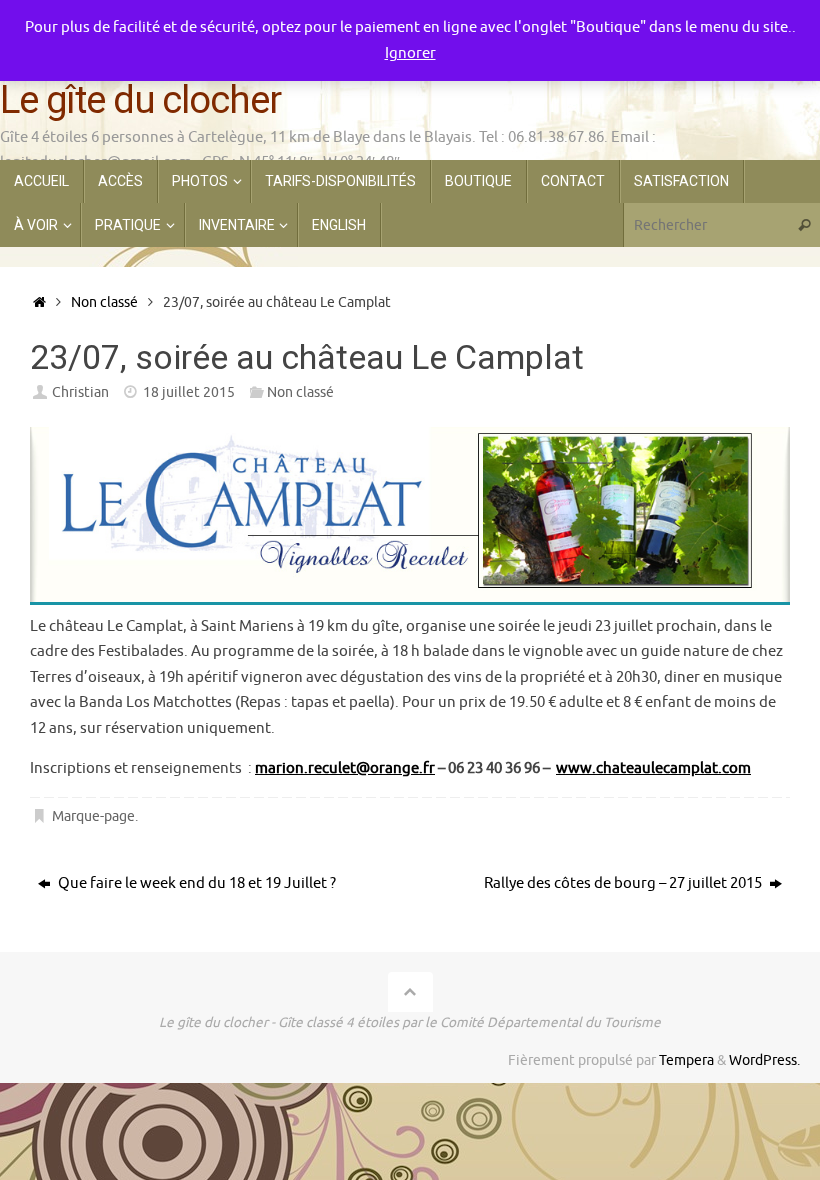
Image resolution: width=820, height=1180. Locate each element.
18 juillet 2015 (189, 392)
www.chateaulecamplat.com (653, 768)
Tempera (686, 1060)
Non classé (104, 302)
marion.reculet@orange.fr (345, 768)
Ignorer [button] (410, 53)
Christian (80, 392)
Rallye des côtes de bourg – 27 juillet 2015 (624, 883)
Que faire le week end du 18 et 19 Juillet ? (195, 883)
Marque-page (93, 816)
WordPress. (764, 1060)
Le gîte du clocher (140, 101)
